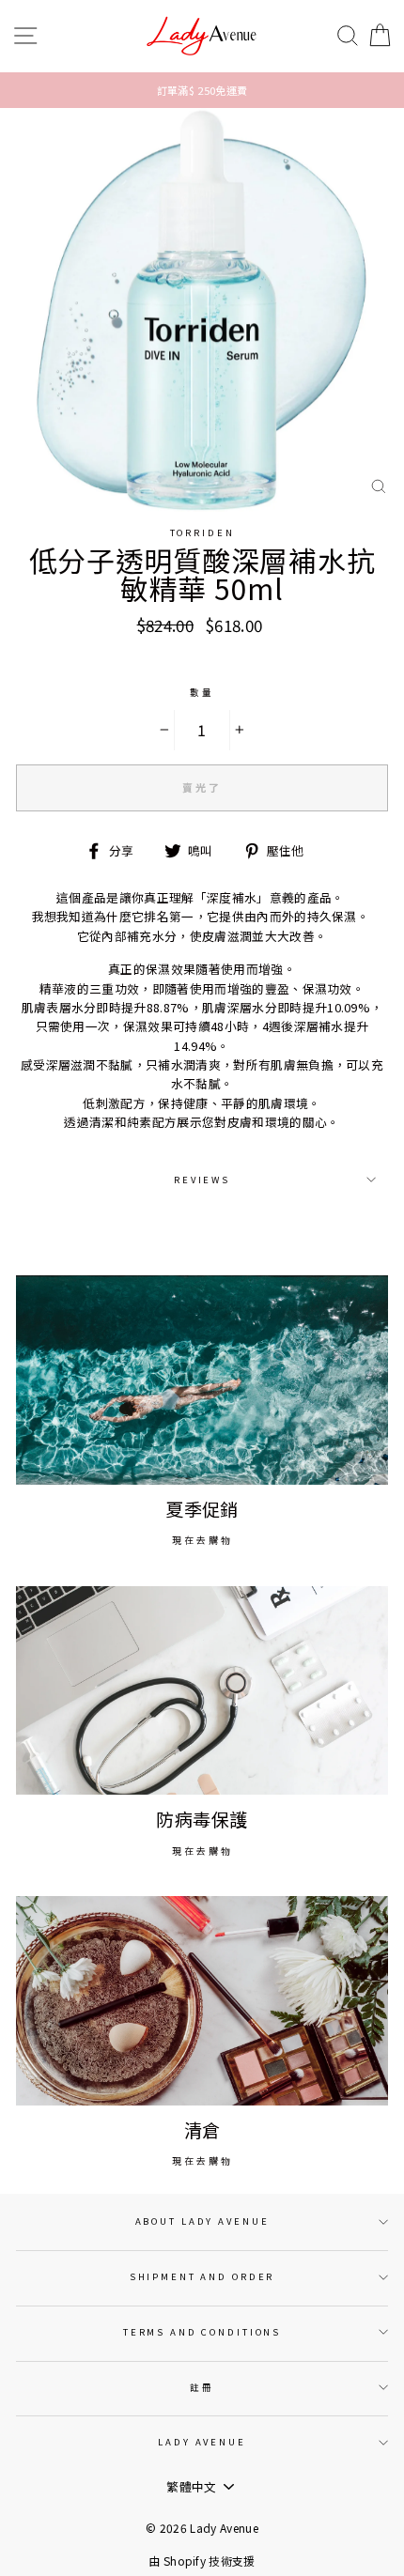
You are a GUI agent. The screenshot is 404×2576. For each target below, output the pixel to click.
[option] (202, 90)
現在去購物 (202, 1540)
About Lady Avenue (202, 2221)
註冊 (202, 2387)
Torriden (202, 532)
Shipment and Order (202, 2276)
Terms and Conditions (202, 2332)
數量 (202, 692)
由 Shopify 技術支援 (202, 2561)
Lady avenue (202, 2442)
